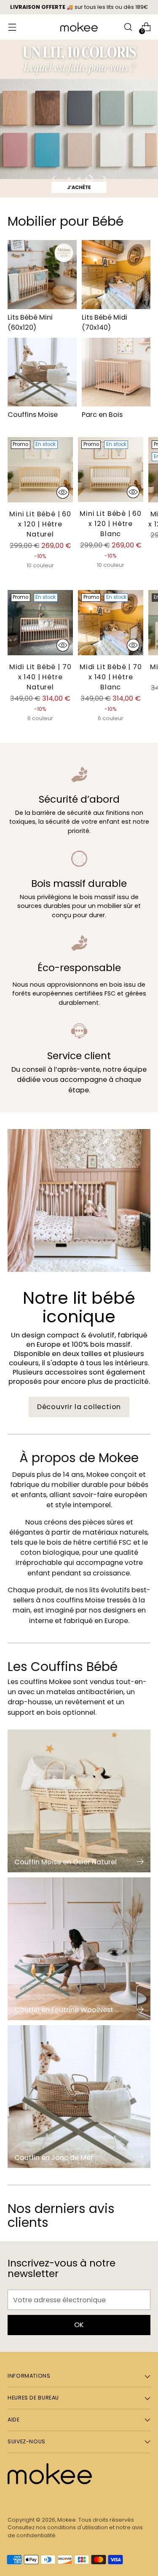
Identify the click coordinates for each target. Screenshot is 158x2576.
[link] (79, 1194)
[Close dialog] (151, 1190)
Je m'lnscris (79, 1289)
